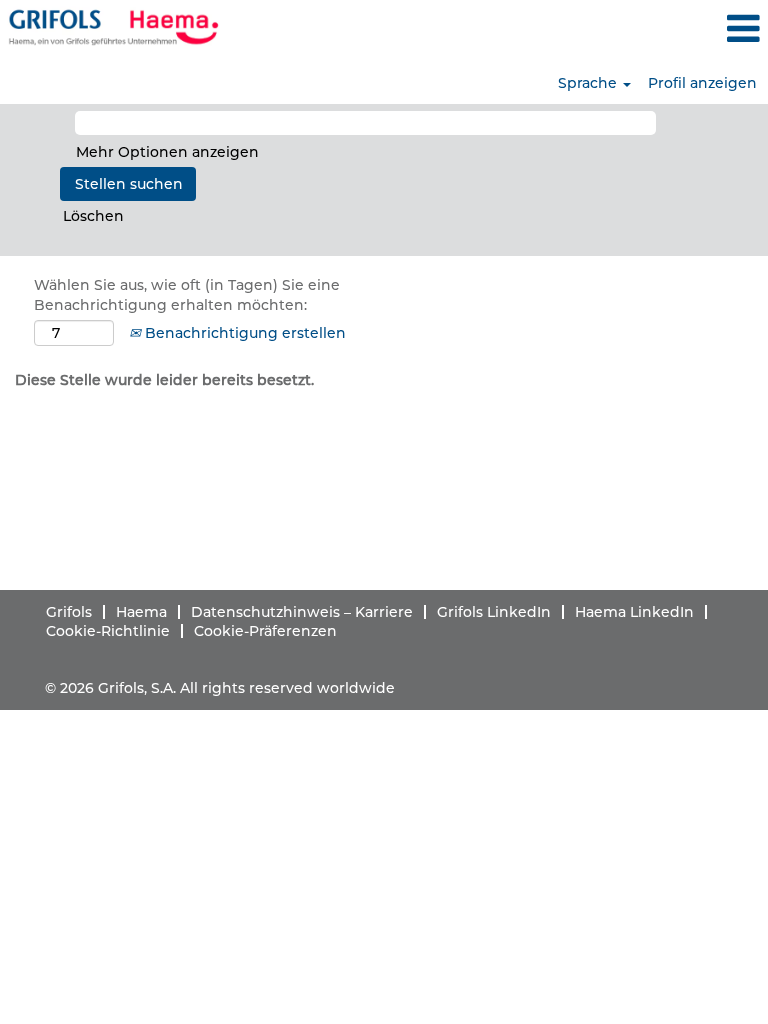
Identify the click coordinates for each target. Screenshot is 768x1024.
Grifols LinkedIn (494, 612)
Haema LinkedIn (634, 612)
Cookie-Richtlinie (108, 631)
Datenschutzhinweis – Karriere (302, 612)
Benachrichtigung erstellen (243, 333)
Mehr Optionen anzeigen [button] (167, 152)
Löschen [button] (93, 216)
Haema (141, 612)
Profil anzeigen (702, 83)
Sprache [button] (589, 83)
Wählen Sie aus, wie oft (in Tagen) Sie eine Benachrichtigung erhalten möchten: (187, 295)
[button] (640, 28)
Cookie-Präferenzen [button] (265, 631)
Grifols (69, 612)
